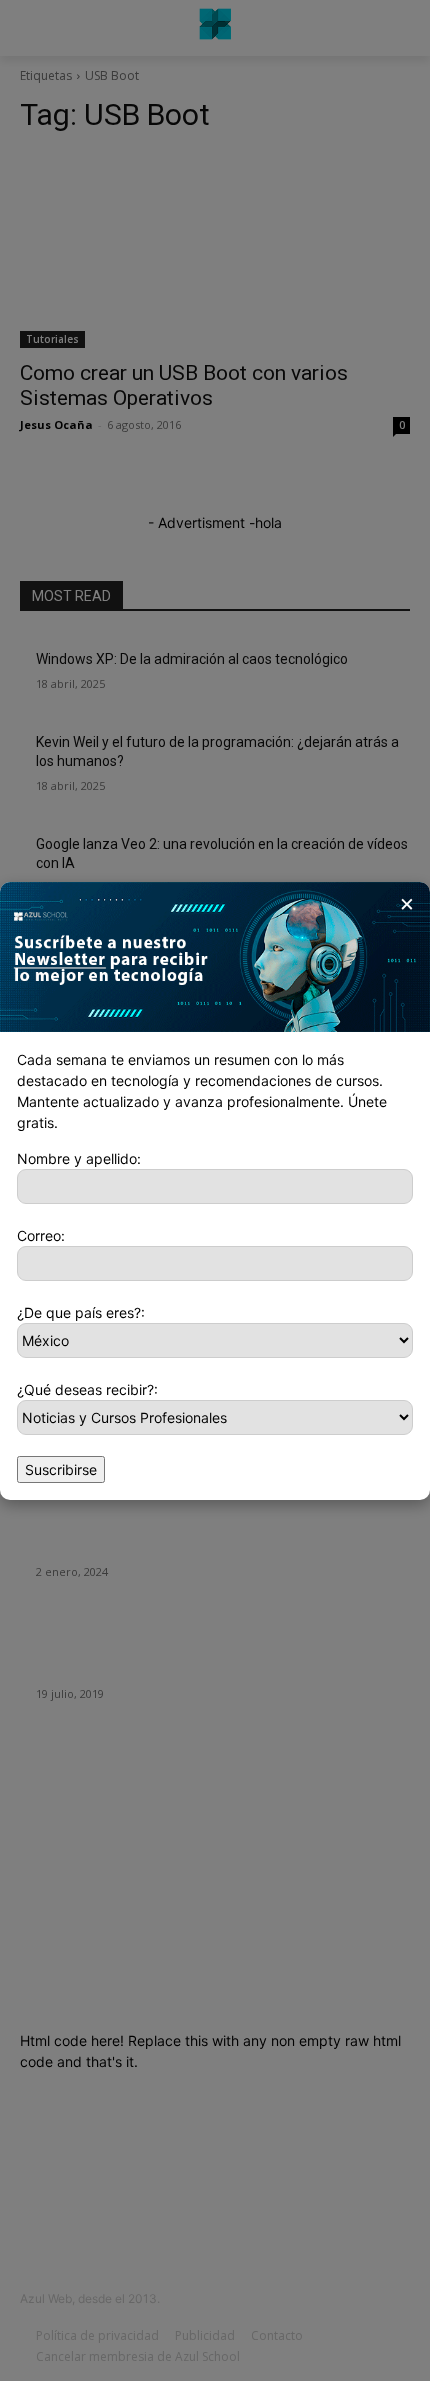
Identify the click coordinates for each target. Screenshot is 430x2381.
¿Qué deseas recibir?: (87, 1389)
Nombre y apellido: (79, 1158)
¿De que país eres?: (81, 1312)
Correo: (41, 1235)
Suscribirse (61, 1469)
